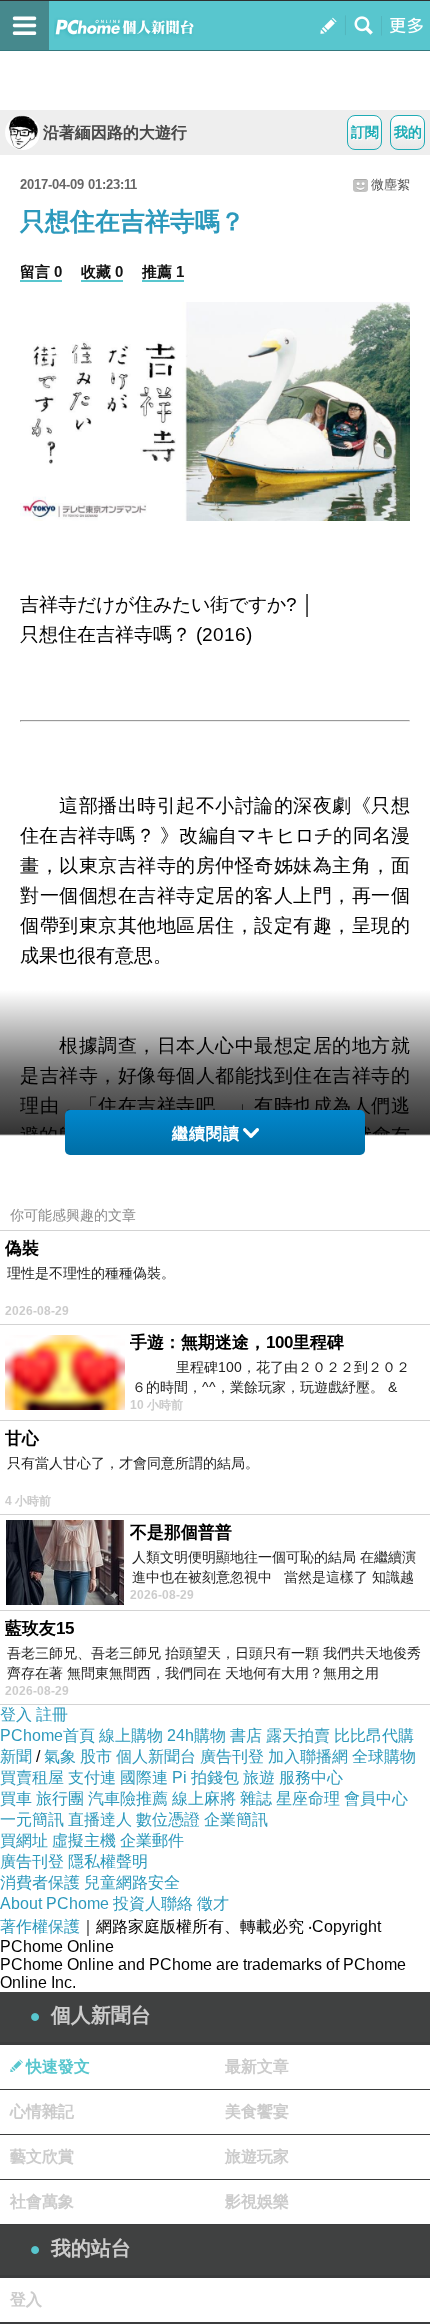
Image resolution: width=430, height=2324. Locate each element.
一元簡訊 (32, 1819)
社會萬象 (42, 2201)
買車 (16, 1798)
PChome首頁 (47, 1735)
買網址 (24, 1840)
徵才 (213, 1903)
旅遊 (259, 1777)
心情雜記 (42, 2111)
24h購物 (196, 1735)
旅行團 (60, 1798)
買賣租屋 (32, 1777)
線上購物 (131, 1735)
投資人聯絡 (153, 1903)
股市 (96, 1756)
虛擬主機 (84, 1840)
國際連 (144, 1777)
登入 (16, 1714)
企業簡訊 (236, 1819)
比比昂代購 (374, 1735)
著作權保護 (40, 1926)
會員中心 (376, 1798)
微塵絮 (390, 184)
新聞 (16, 1756)
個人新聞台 (156, 1756)
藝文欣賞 (42, 2156)
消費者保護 (40, 1882)
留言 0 (41, 271)
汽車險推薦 (128, 1798)
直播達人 (100, 1819)
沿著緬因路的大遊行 (115, 132)
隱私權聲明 (108, 1861)
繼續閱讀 (206, 1133)
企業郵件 (152, 1840)
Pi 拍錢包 (205, 1777)
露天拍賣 (298, 1735)
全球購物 (384, 1756)
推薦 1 (163, 271)
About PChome (54, 1903)
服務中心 (311, 1777)
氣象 (60, 1756)
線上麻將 (204, 1798)
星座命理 (308, 1798)
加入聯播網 (308, 1756)
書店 (246, 1735)
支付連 (92, 1777)
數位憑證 (168, 1819)
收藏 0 (102, 271)
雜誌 (256, 1798)
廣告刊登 (232, 1756)
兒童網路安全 (132, 1882)
